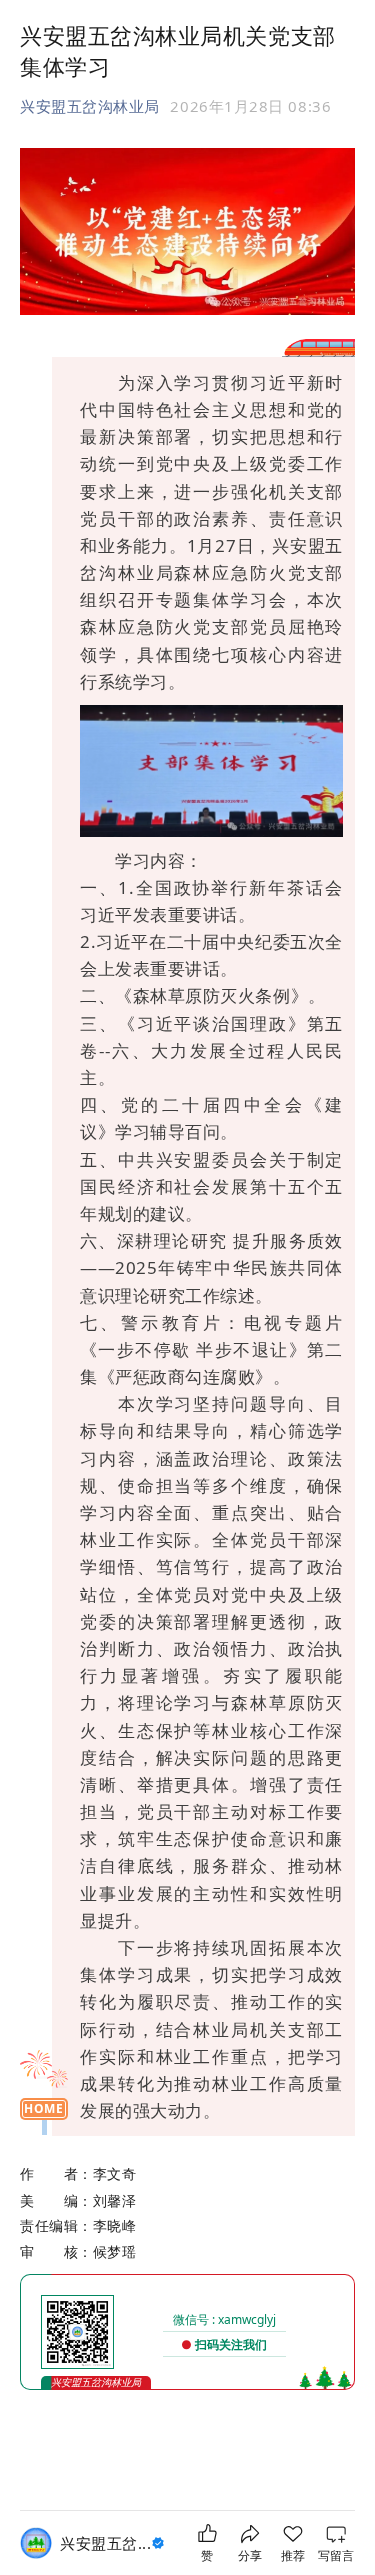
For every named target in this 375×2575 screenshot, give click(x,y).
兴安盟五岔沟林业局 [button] (90, 106)
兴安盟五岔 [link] (105, 2543)
